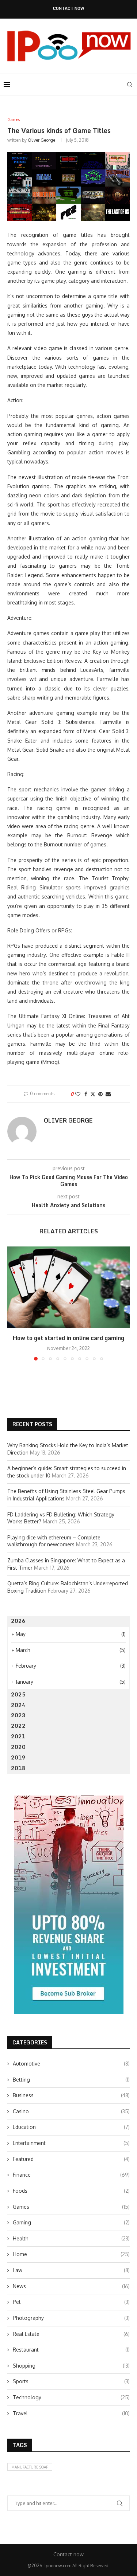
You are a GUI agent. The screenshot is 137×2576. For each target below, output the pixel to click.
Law (71, 2270)
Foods (71, 2191)
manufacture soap (30, 2467)
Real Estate (71, 2334)
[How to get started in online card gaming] (68, 1287)
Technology (71, 2397)
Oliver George (41, 140)
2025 (18, 1694)
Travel (71, 2413)
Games (71, 2207)
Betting (71, 2080)
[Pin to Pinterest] (100, 1094)
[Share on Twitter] (93, 1094)
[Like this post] (78, 1094)
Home (71, 2254)
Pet (71, 2302)
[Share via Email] (108, 1094)
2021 (18, 1736)
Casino (71, 2111)
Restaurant (71, 2350)
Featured (71, 2159)
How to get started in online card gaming (68, 1338)
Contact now (69, 9)
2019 (18, 1757)
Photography (71, 2318)
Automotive (71, 2064)
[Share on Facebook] (86, 1094)
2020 (18, 1747)
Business (71, 2095)
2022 (18, 1726)
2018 (18, 1768)
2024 (18, 1705)
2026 (18, 1621)
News (71, 2286)
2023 (18, 1715)
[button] (14, 1303)
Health (71, 2238)
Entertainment (71, 2143)
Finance (71, 2175)
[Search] (130, 85)
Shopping (71, 2366)
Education (71, 2127)
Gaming (71, 2222)
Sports (71, 2381)
